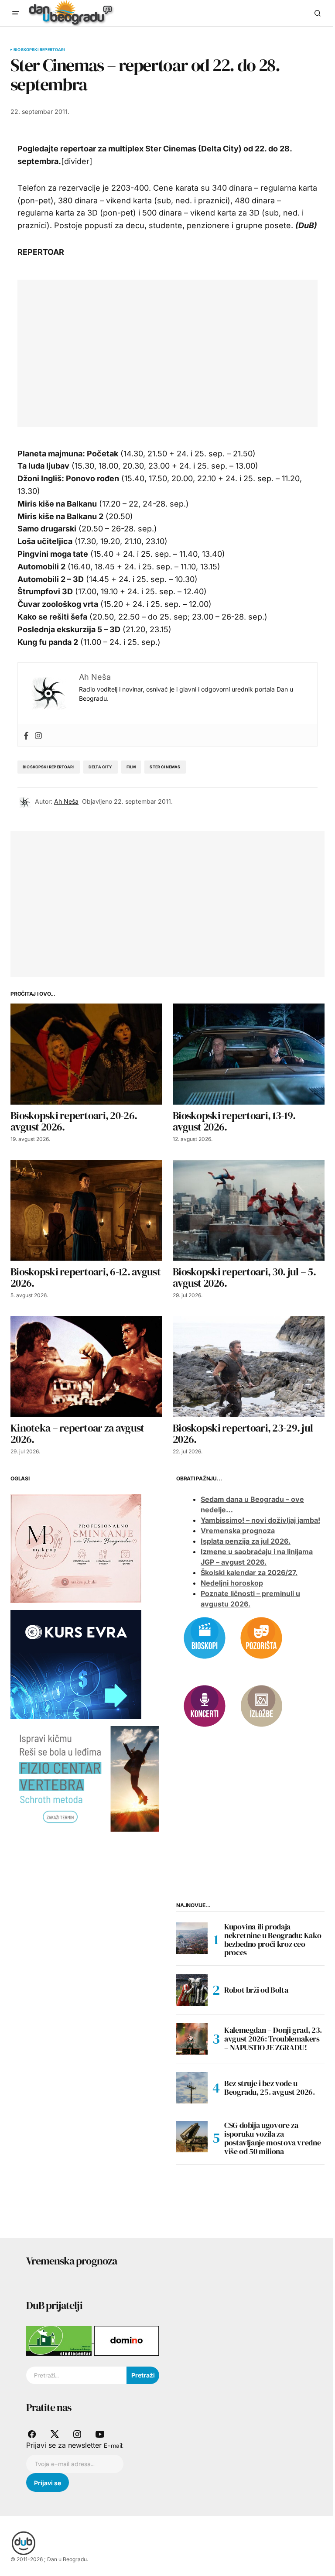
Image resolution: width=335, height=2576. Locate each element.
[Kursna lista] (76, 1548)
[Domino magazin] (126, 2340)
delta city (101, 767)
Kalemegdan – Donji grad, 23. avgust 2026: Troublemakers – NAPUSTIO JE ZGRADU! (273, 2039)
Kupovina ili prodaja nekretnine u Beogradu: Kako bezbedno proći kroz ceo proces (273, 1940)
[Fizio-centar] (85, 1778)
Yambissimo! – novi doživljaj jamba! (260, 1520)
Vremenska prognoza (238, 1531)
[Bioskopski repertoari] (205, 1637)
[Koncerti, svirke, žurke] (205, 1705)
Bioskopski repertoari (39, 50)
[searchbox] (76, 2375)
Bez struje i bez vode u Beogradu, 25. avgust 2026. (270, 2088)
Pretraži (143, 2375)
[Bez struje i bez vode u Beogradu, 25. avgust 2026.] (192, 2088)
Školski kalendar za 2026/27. (249, 1572)
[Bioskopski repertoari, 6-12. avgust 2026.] (86, 1210)
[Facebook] (26, 735)
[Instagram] (38, 735)
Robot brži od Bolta (256, 1990)
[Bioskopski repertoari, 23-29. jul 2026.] (249, 1367)
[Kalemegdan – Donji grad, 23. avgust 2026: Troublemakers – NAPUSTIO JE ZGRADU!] (192, 2039)
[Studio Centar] (60, 2340)
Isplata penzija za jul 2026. (246, 1541)
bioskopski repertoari (49, 767)
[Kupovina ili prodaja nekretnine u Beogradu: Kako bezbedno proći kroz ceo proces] (192, 1938)
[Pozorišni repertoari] (261, 1637)
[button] (16, 13)
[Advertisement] (181, 351)
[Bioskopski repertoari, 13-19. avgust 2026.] (249, 1054)
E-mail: (114, 2446)
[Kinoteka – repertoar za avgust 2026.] (86, 1367)
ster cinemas (165, 767)
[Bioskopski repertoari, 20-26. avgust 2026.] (86, 1054)
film (131, 767)
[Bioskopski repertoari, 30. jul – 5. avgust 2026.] (249, 1210)
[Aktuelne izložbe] (261, 1705)
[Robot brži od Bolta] (192, 1990)
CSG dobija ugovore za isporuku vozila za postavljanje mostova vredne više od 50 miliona (272, 2138)
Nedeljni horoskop (232, 1583)
